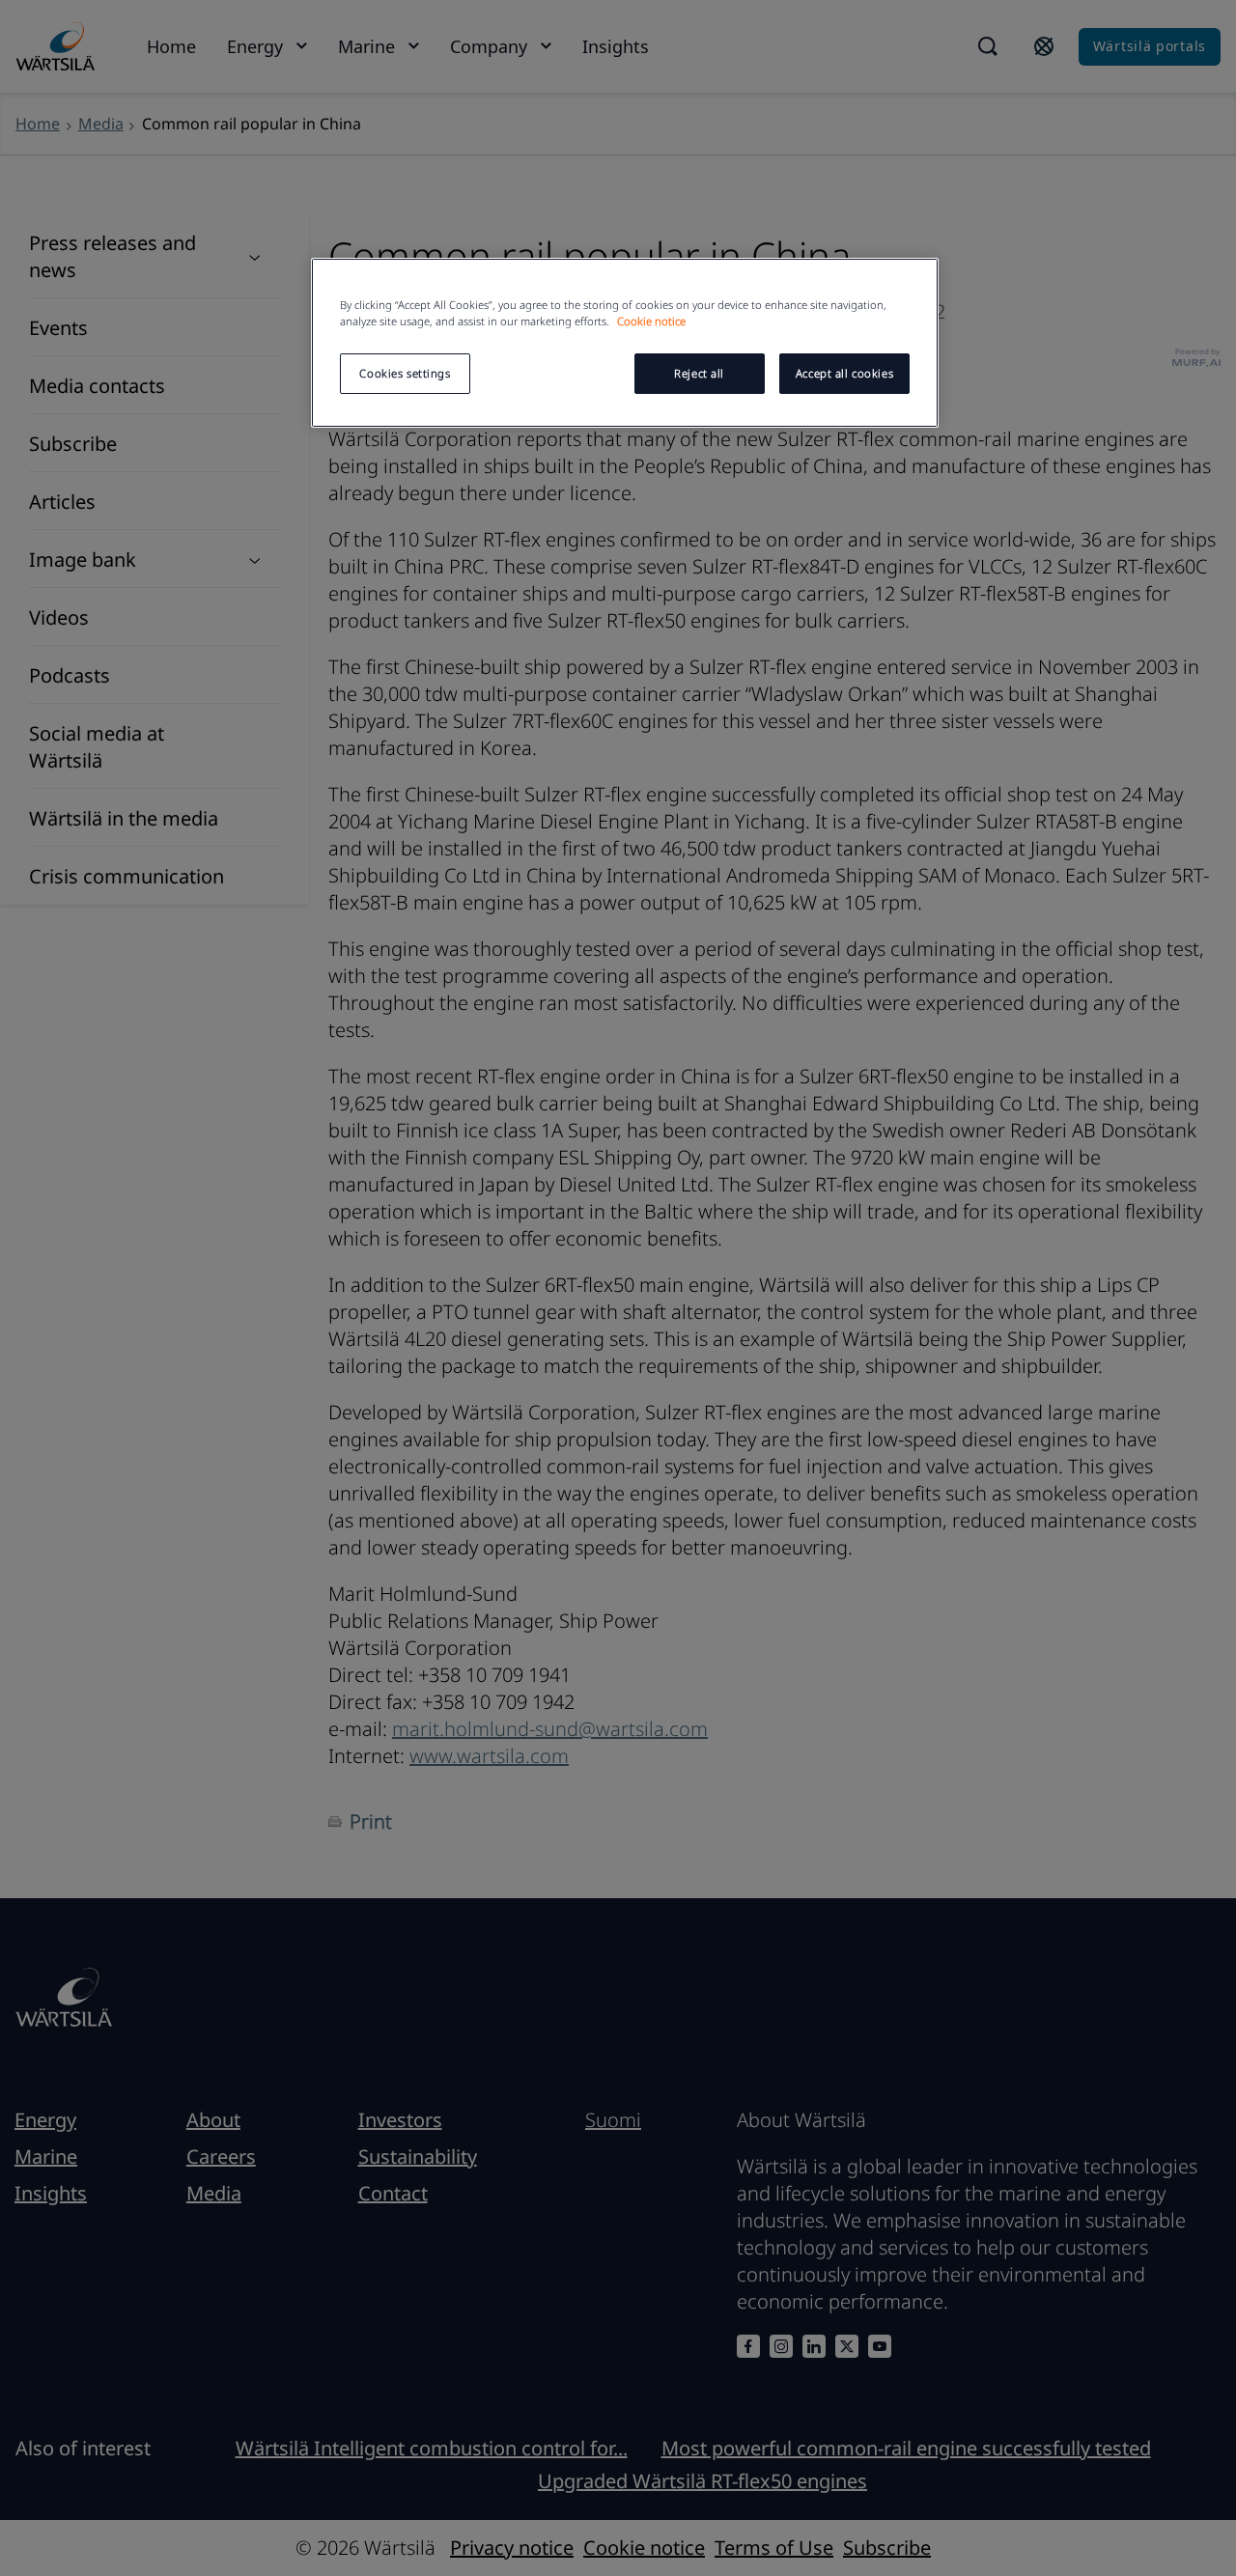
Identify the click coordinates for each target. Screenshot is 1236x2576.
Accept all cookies (844, 373)
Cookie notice (651, 321)
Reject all (699, 373)
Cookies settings (405, 373)
